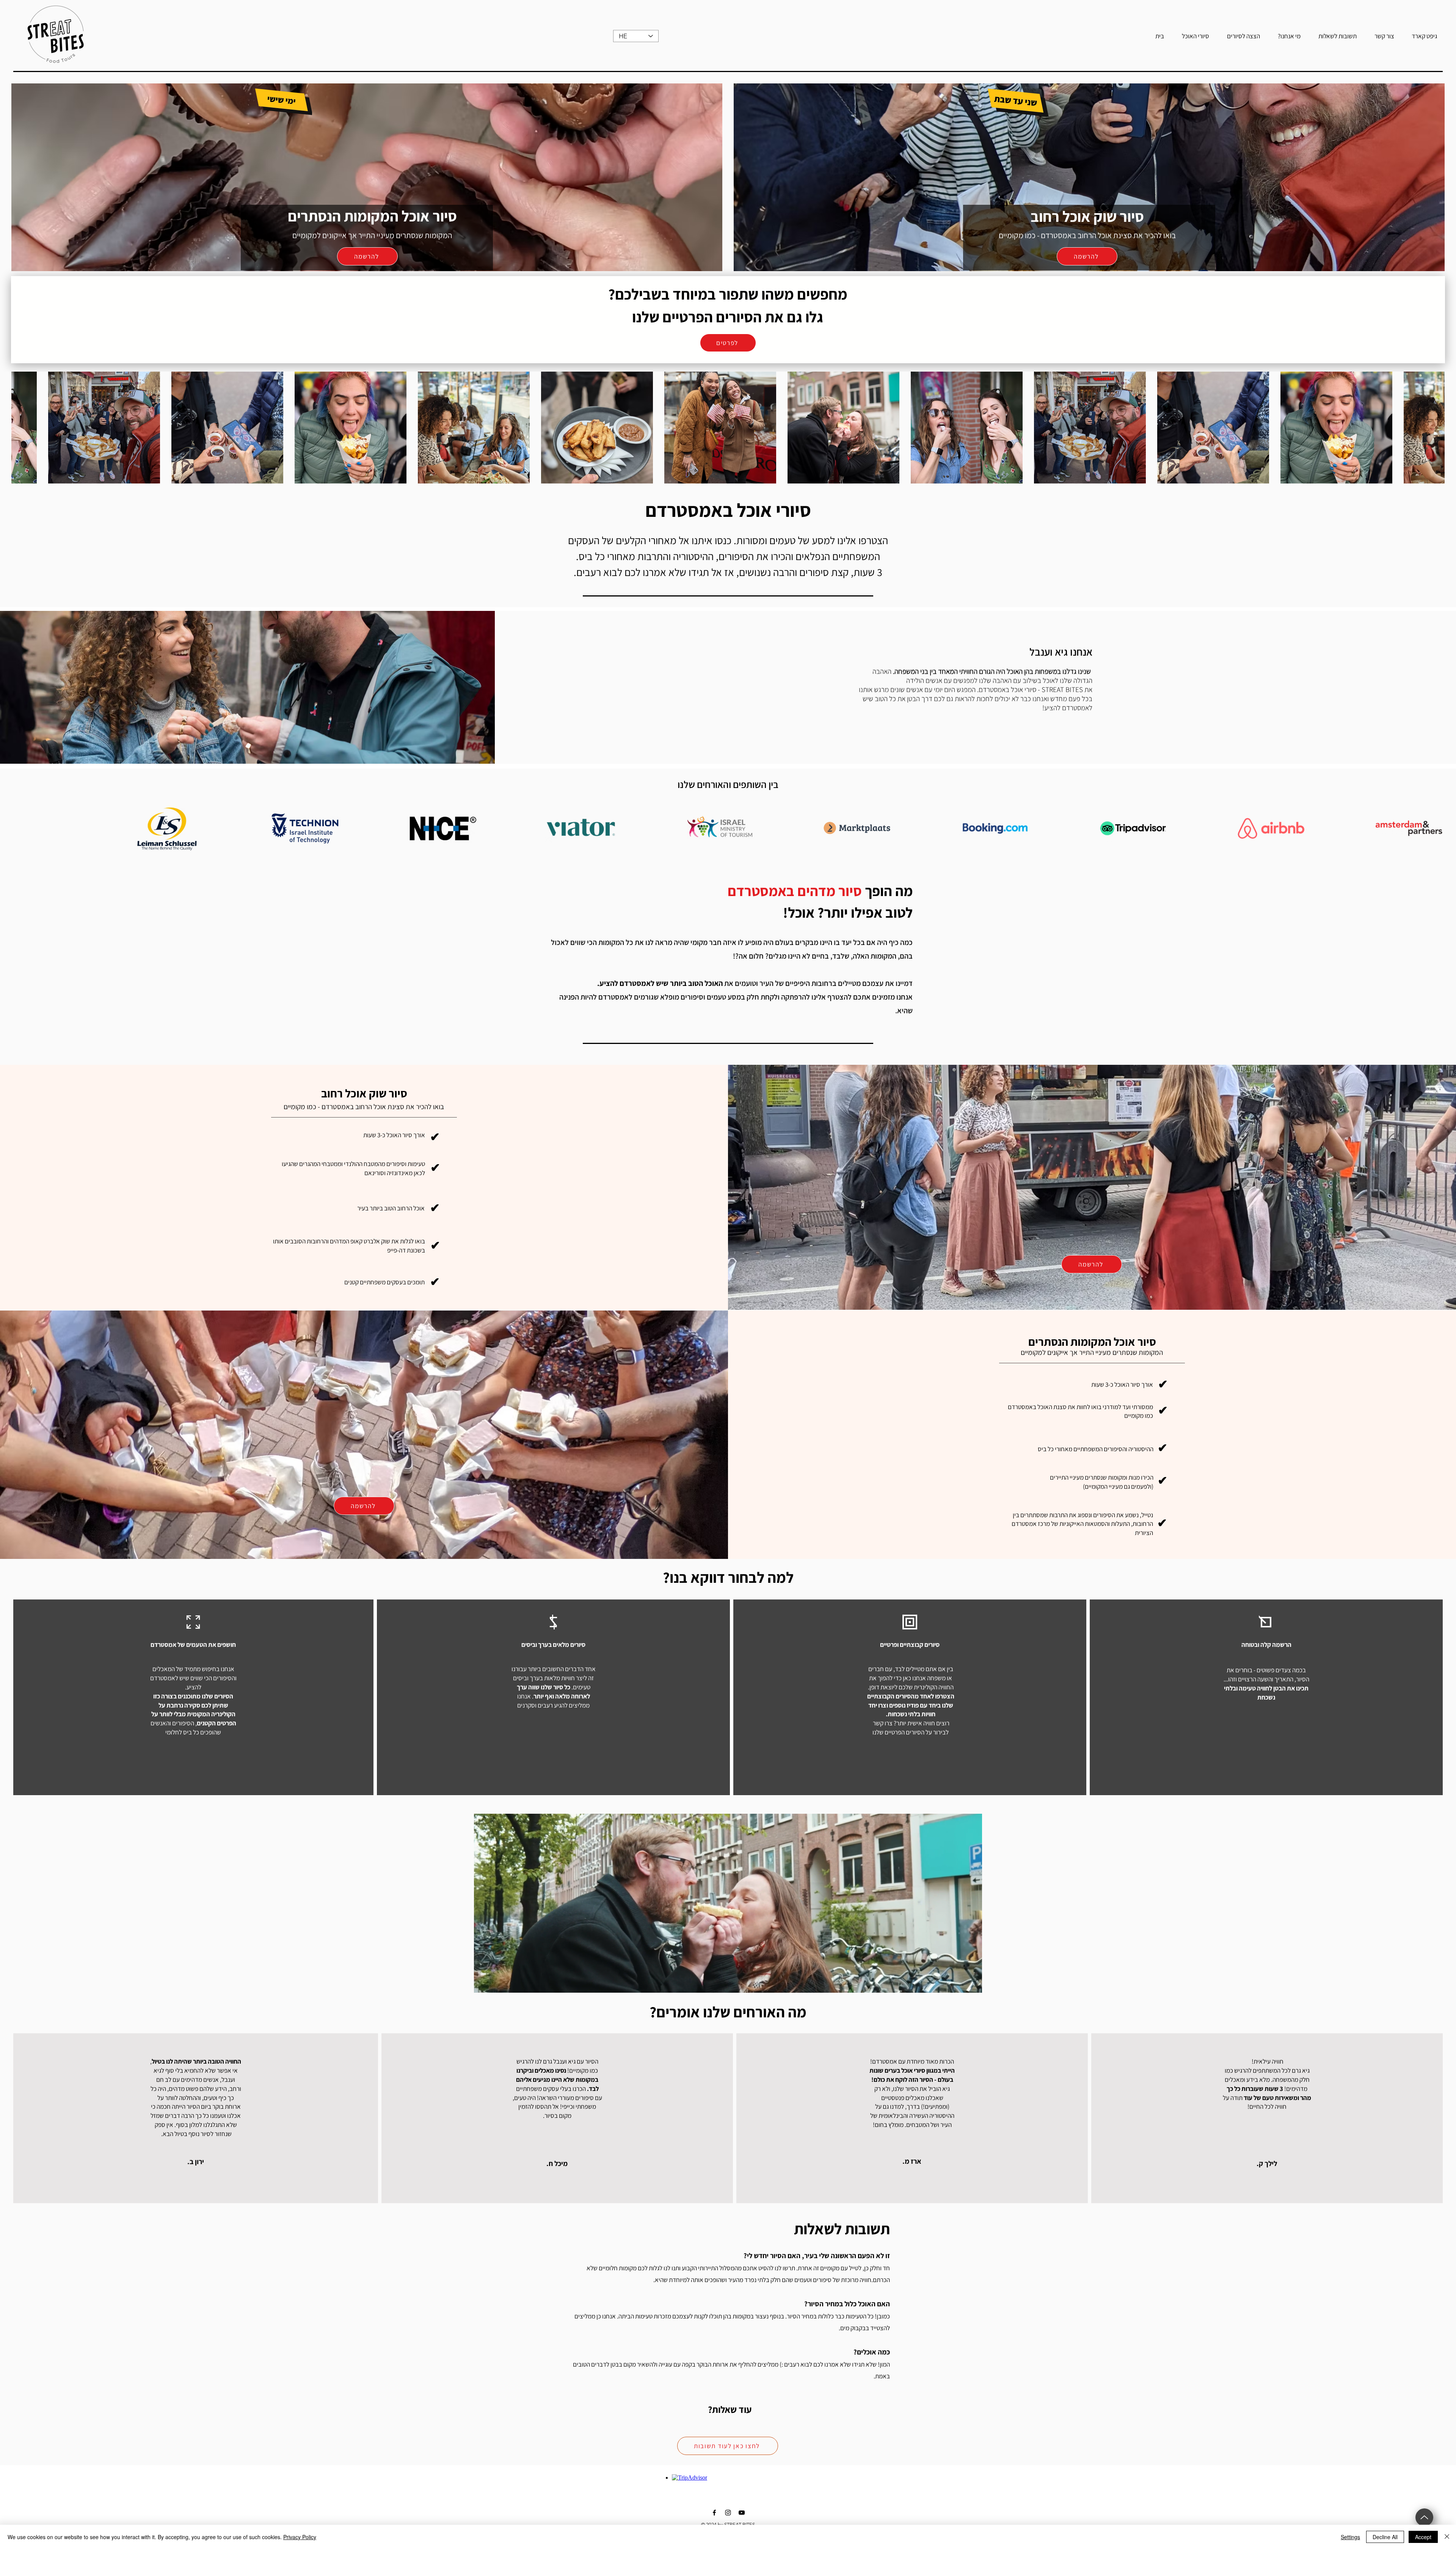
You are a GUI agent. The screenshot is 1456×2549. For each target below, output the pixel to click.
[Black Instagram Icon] (728, 2513)
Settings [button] (1350, 2537)
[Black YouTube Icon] (742, 2513)
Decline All (1385, 2537)
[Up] (1424, 2517)
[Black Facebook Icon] (714, 2513)
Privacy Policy (300, 2537)
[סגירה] (1447, 2537)
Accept (1423, 2537)
